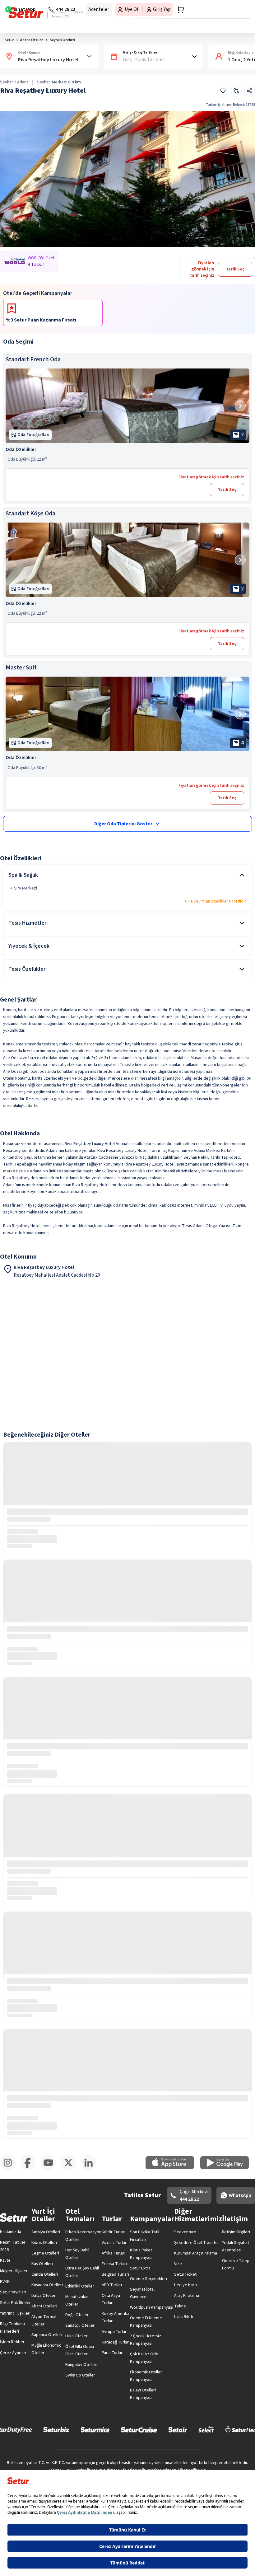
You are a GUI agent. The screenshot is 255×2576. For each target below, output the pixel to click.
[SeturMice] (95, 2429)
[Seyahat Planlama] (179, 10)
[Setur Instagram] (10, 2169)
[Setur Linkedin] (91, 2169)
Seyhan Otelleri (62, 40)
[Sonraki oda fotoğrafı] (240, 406)
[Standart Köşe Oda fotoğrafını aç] (127, 560)
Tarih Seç (227, 490)
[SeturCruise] (139, 2429)
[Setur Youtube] (51, 2169)
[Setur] (26, 13)
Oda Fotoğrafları (33, 435)
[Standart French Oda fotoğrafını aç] (127, 406)
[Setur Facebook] (30, 2169)
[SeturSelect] (206, 2429)
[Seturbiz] (56, 2429)
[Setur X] (71, 2169)
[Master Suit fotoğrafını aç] (127, 714)
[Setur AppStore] (173, 2168)
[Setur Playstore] (228, 2168)
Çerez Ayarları (13, 2353)
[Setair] (178, 2429)
